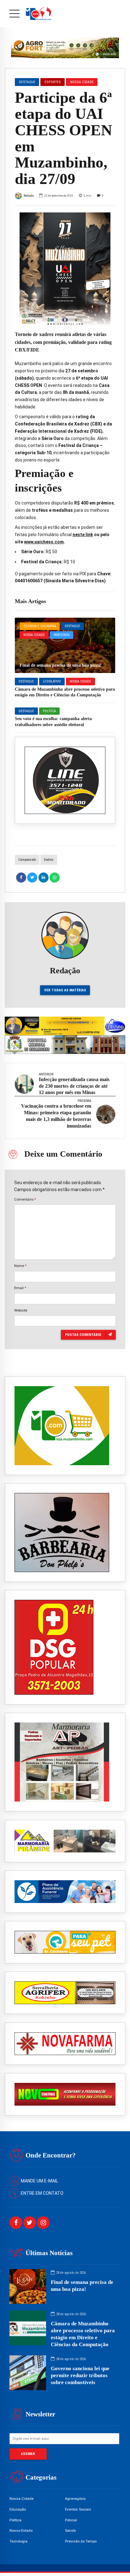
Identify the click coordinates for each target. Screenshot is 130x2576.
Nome (20, 1266)
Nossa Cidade (34, 635)
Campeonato (27, 860)
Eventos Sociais (78, 2509)
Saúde (70, 2530)
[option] (65, 269)
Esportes (53, 82)
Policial (71, 2520)
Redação (29, 196)
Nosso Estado (21, 2530)
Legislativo (52, 681)
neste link (83, 535)
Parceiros (62, 635)
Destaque (72, 626)
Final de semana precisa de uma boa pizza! (61, 665)
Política (49, 711)
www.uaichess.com (44, 542)
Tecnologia (18, 2541)
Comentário (25, 1199)
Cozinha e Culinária (40, 626)
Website (21, 1310)
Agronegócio (75, 2499)
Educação (18, 2509)
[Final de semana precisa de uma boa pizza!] (65, 645)
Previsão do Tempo (81, 2541)
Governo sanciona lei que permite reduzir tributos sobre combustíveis (80, 2375)
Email (20, 1288)
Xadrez (49, 860)
